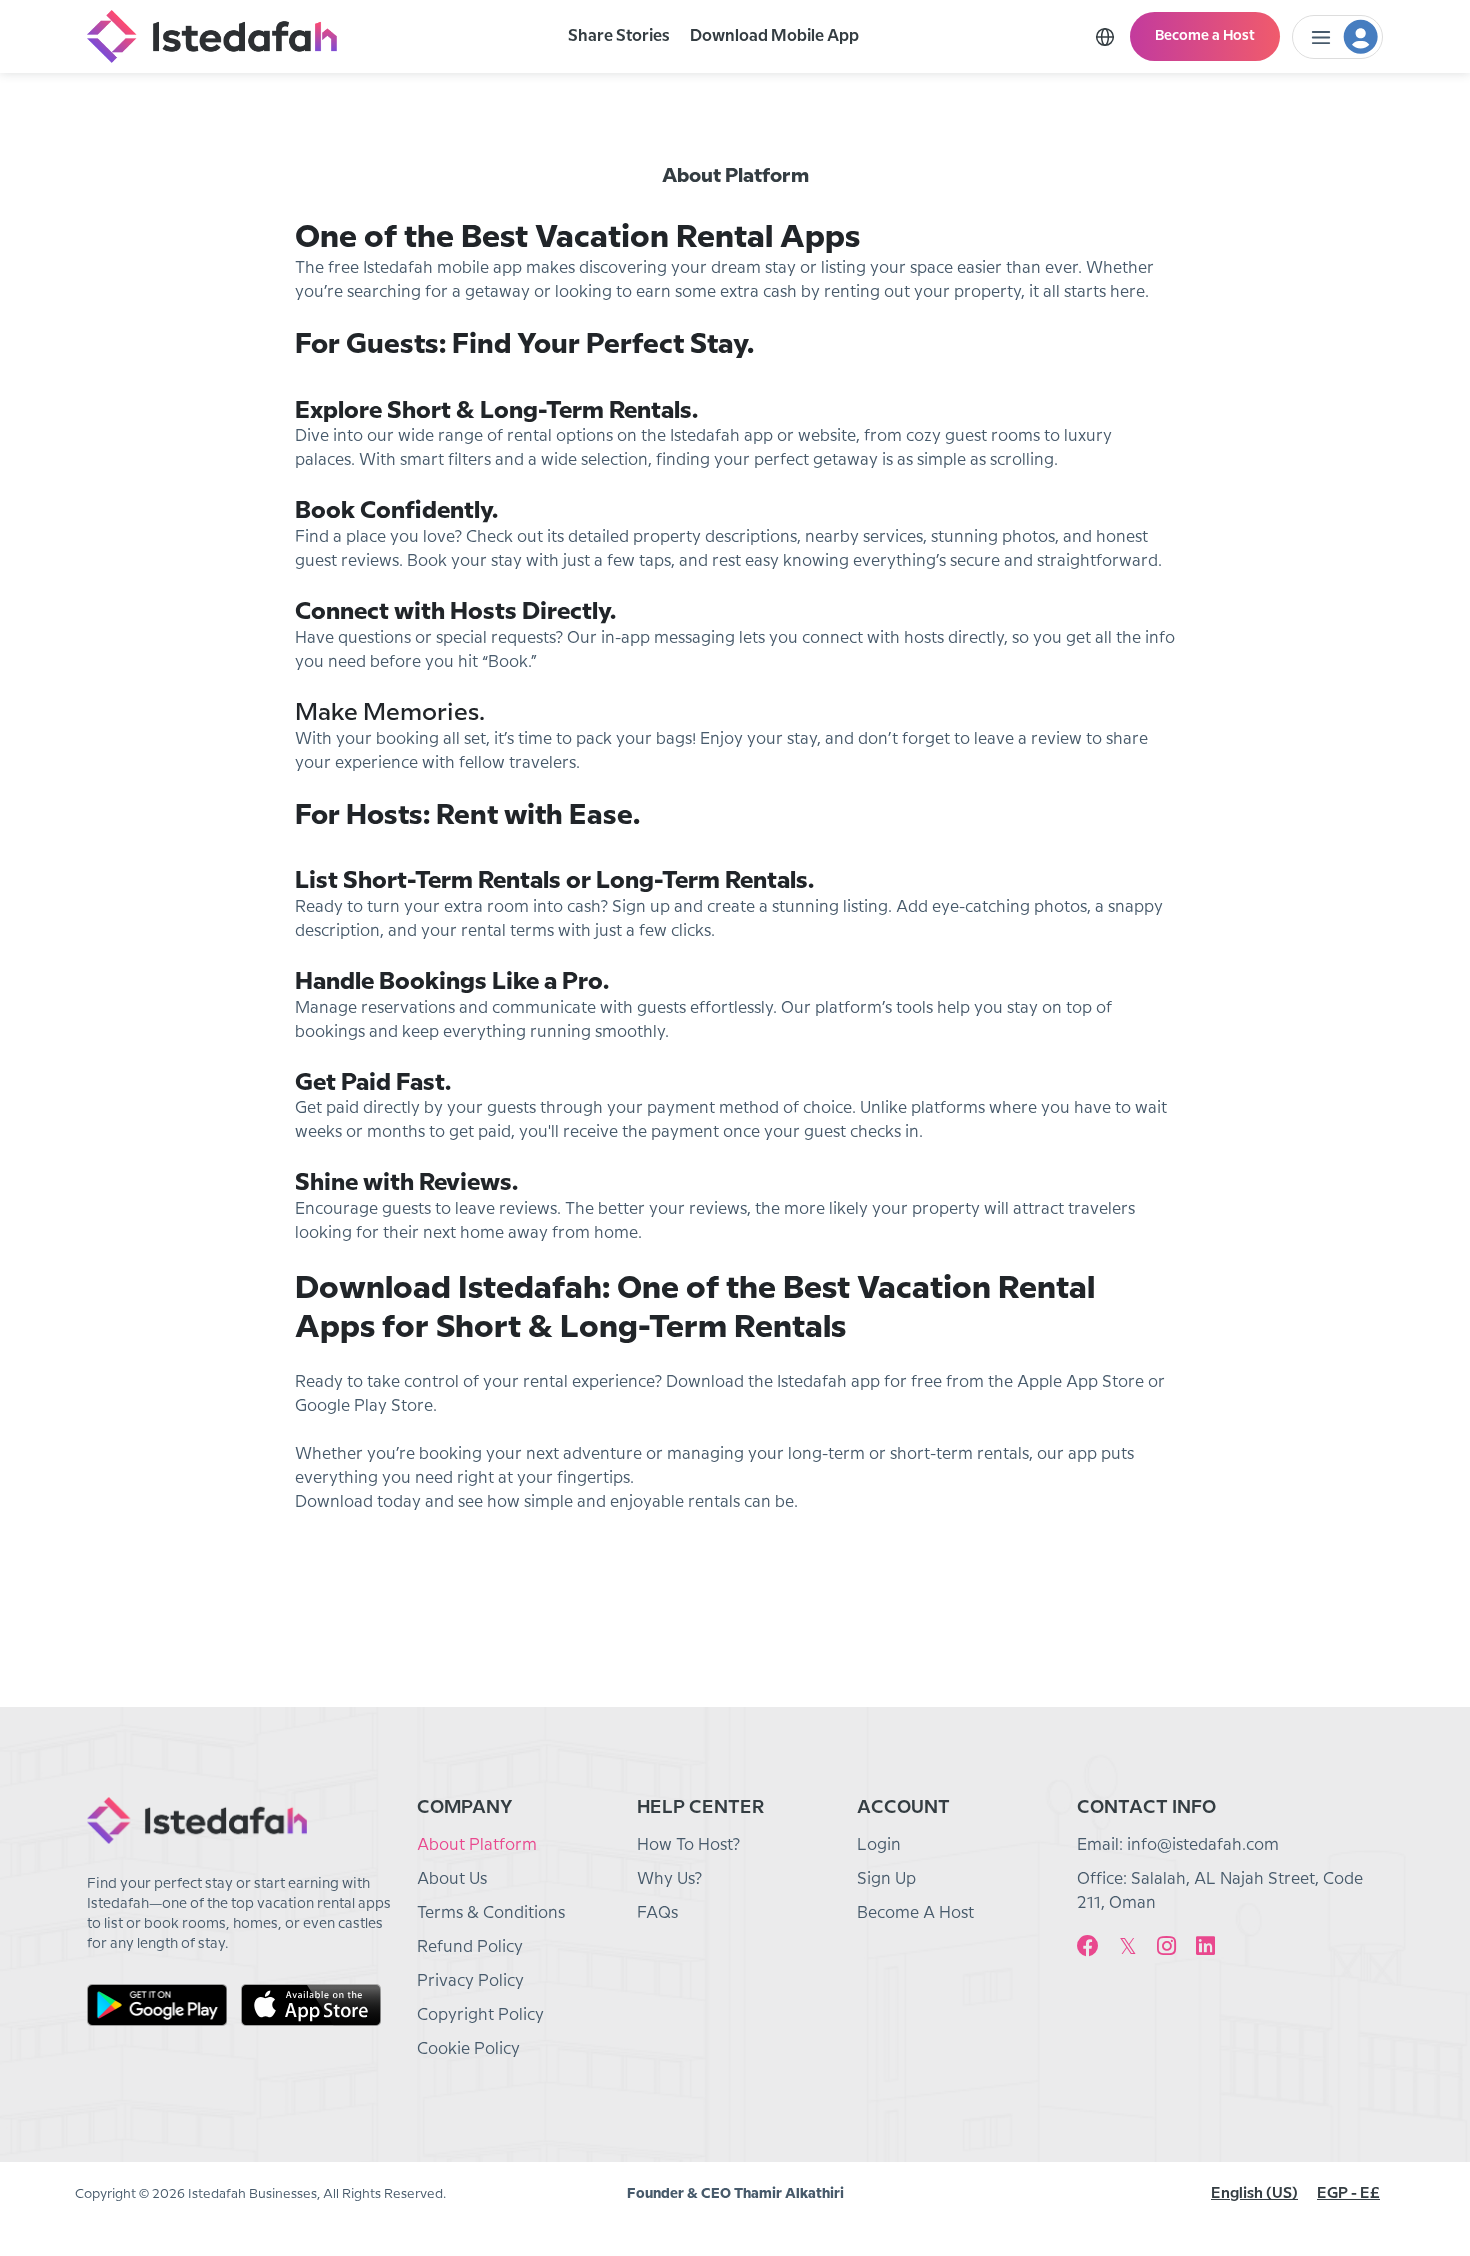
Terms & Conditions (491, 1913)
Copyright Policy (480, 2015)
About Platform (477, 1845)
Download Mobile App (774, 36)
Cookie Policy (468, 2049)
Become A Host (915, 1913)
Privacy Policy (470, 1981)
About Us (452, 1879)
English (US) (1254, 2194)
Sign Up (886, 1879)
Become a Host (1205, 36)
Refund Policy (470, 1947)
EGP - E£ (1348, 2194)
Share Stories (619, 36)
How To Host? (688, 1845)
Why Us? (669, 1879)
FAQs (657, 1913)
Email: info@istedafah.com (1178, 1845)
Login (879, 1845)
